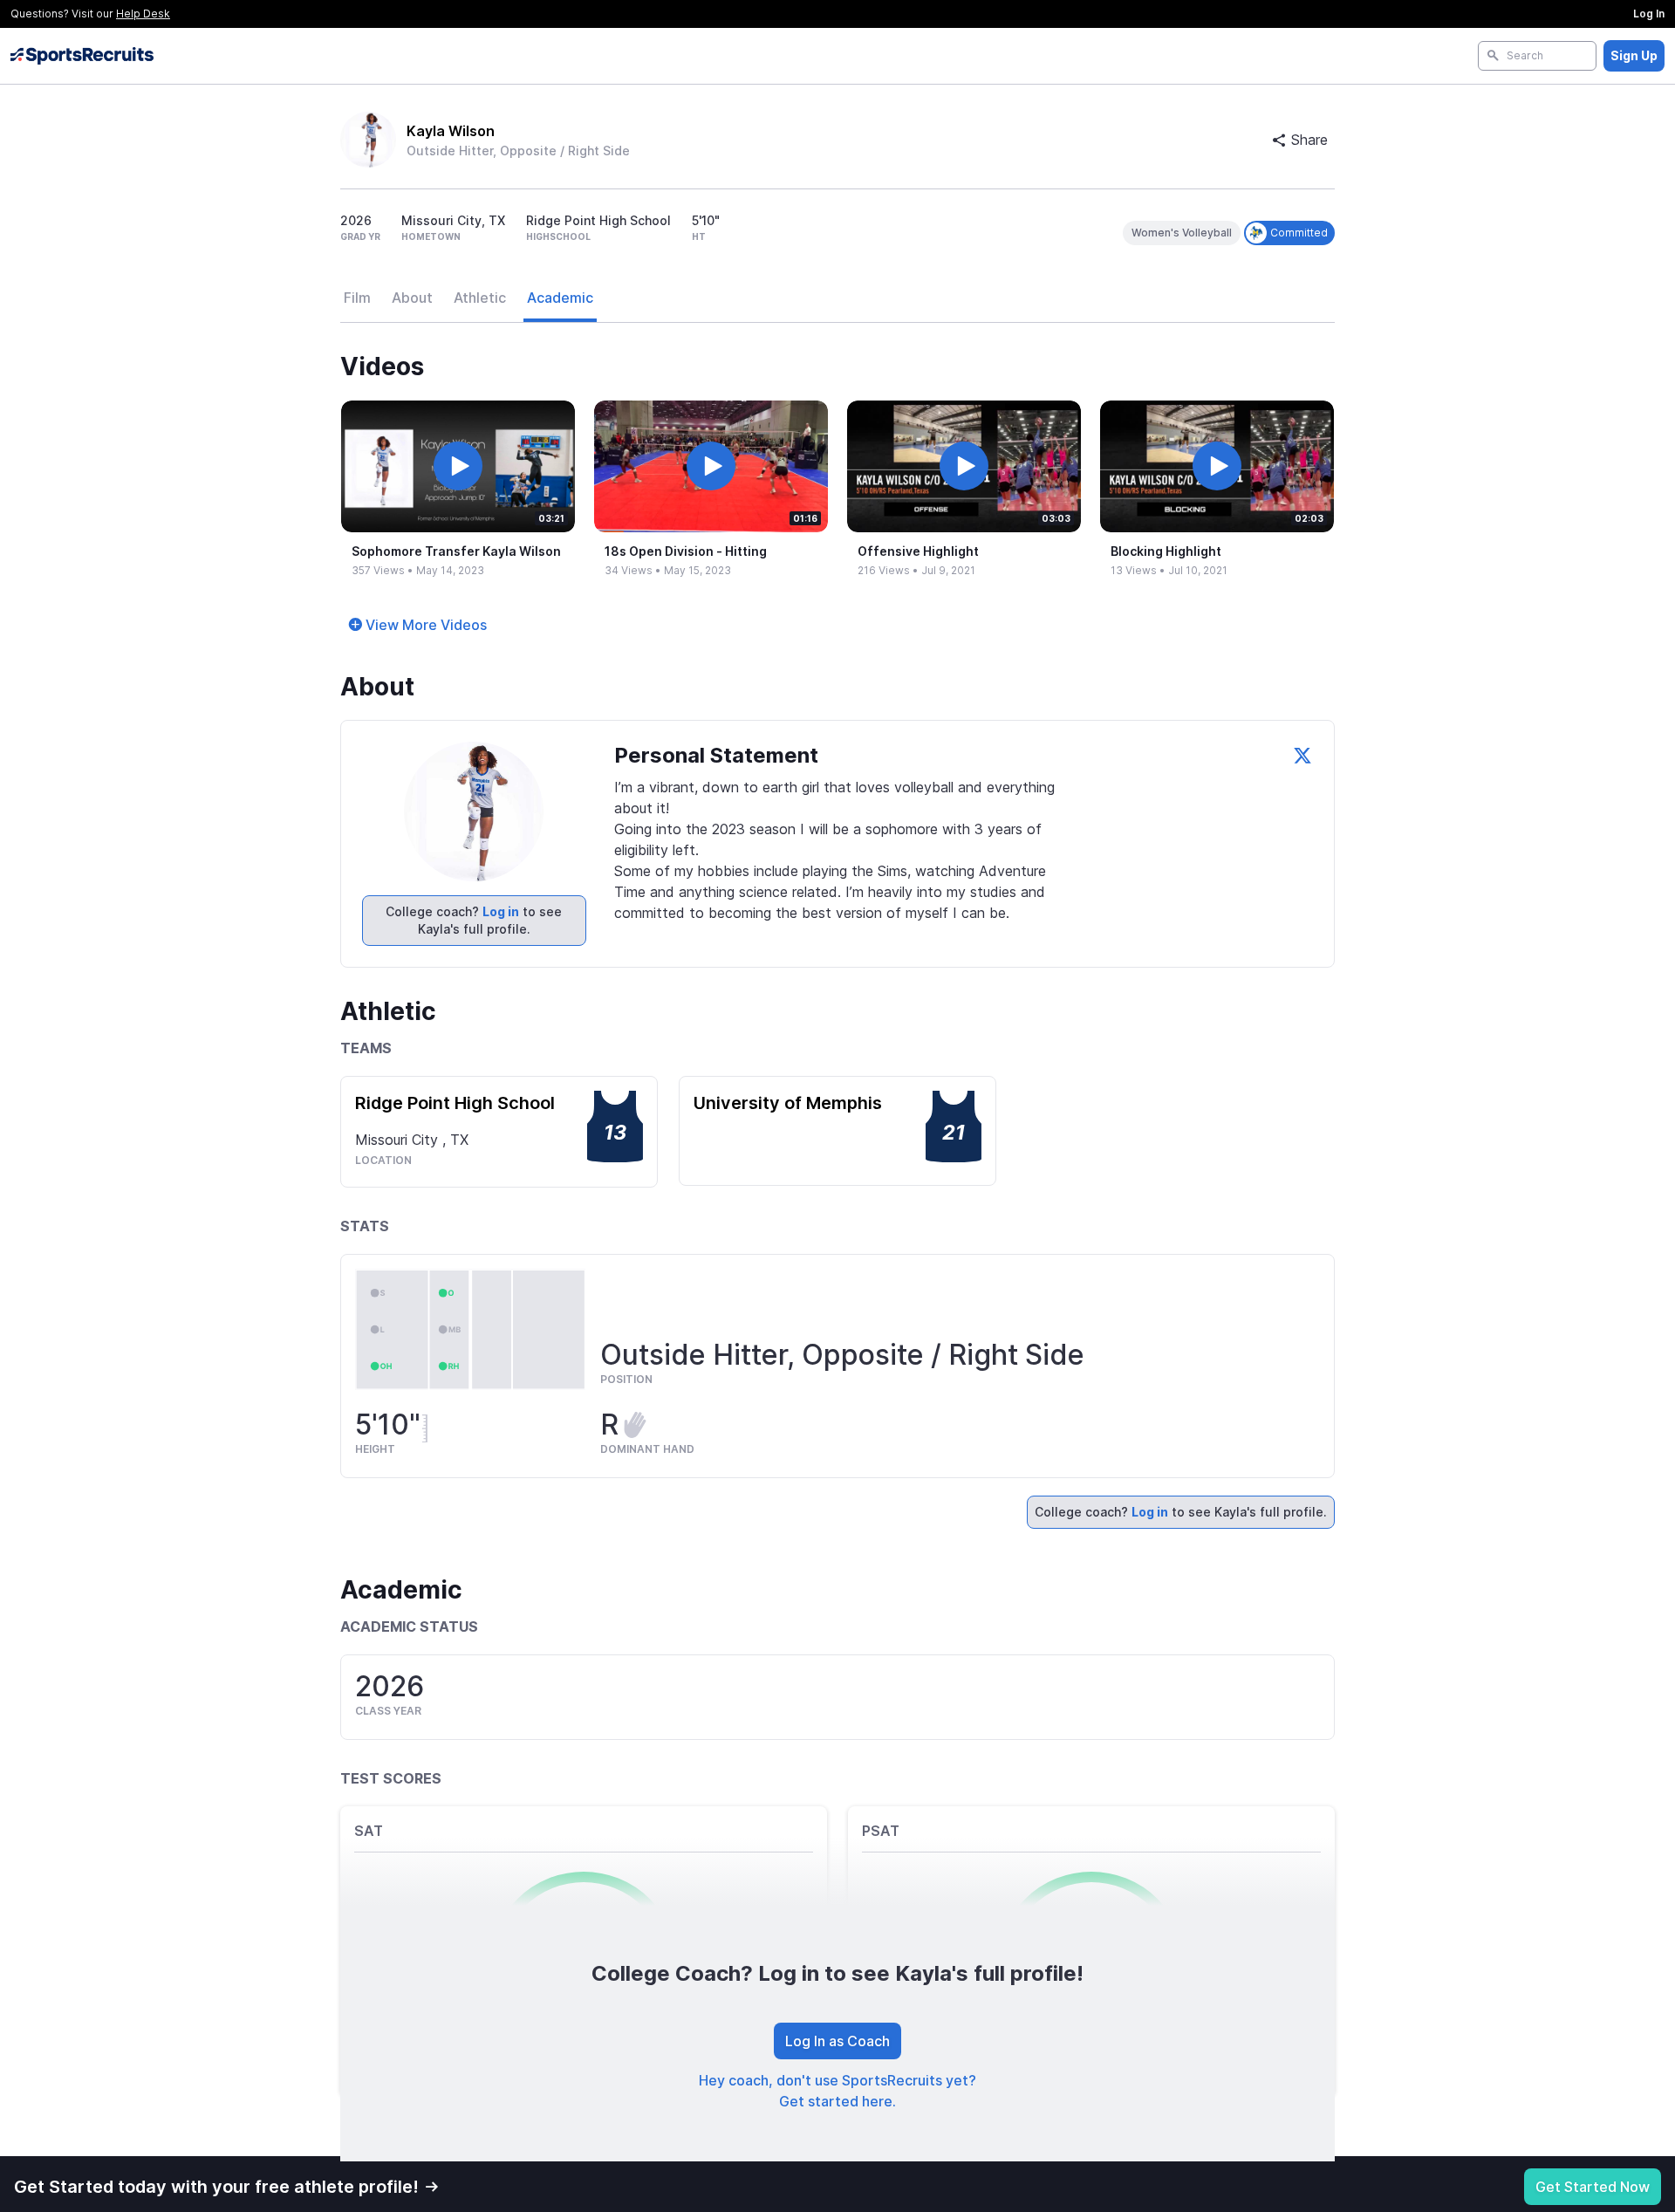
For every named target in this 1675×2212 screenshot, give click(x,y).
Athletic (480, 298)
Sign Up (1634, 55)
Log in (501, 911)
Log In (1649, 14)
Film (357, 298)
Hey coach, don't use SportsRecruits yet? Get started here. (837, 2091)
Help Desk (143, 14)
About (412, 298)
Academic (560, 298)
